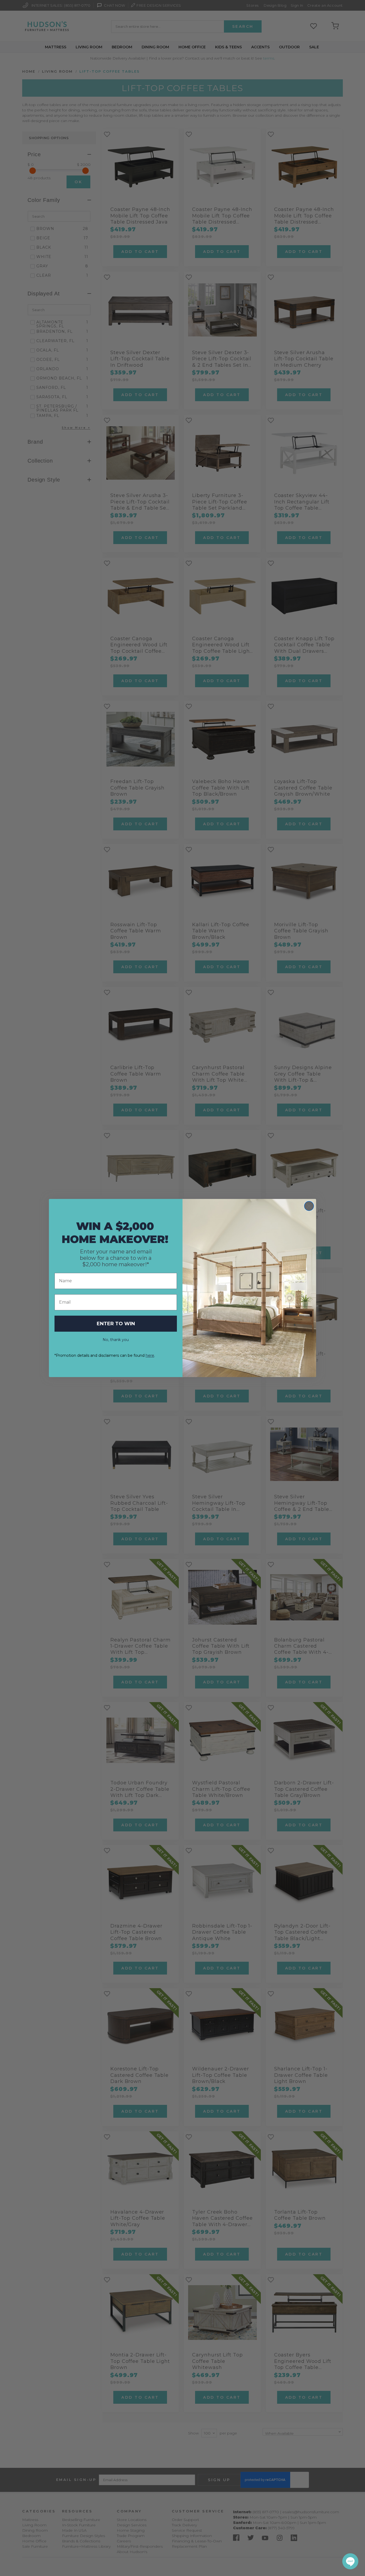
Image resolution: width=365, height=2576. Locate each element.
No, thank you (116, 1340)
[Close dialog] (309, 1206)
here (150, 1355)
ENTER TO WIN (116, 1324)
